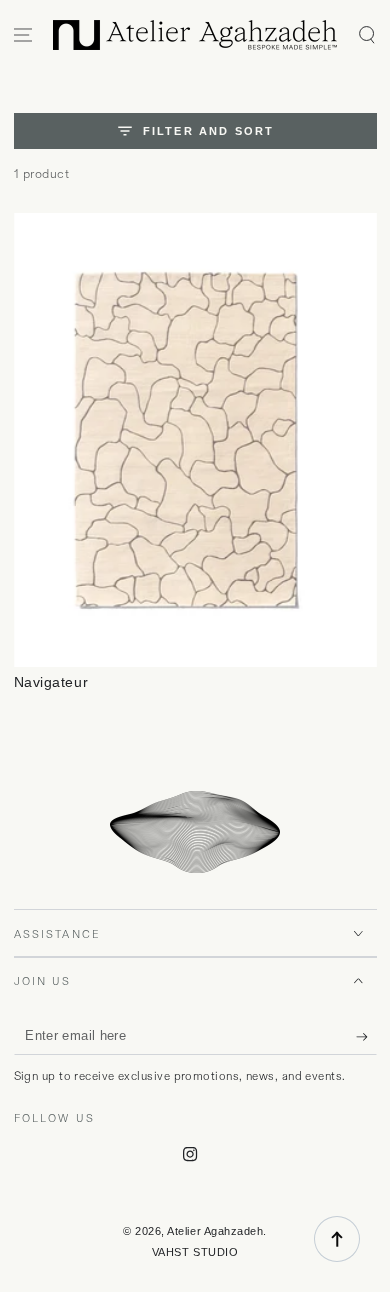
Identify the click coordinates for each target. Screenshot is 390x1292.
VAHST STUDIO (195, 1252)
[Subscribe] (366, 1037)
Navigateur (51, 682)
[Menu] (23, 35)
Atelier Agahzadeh (215, 1231)
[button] (366, 35)
